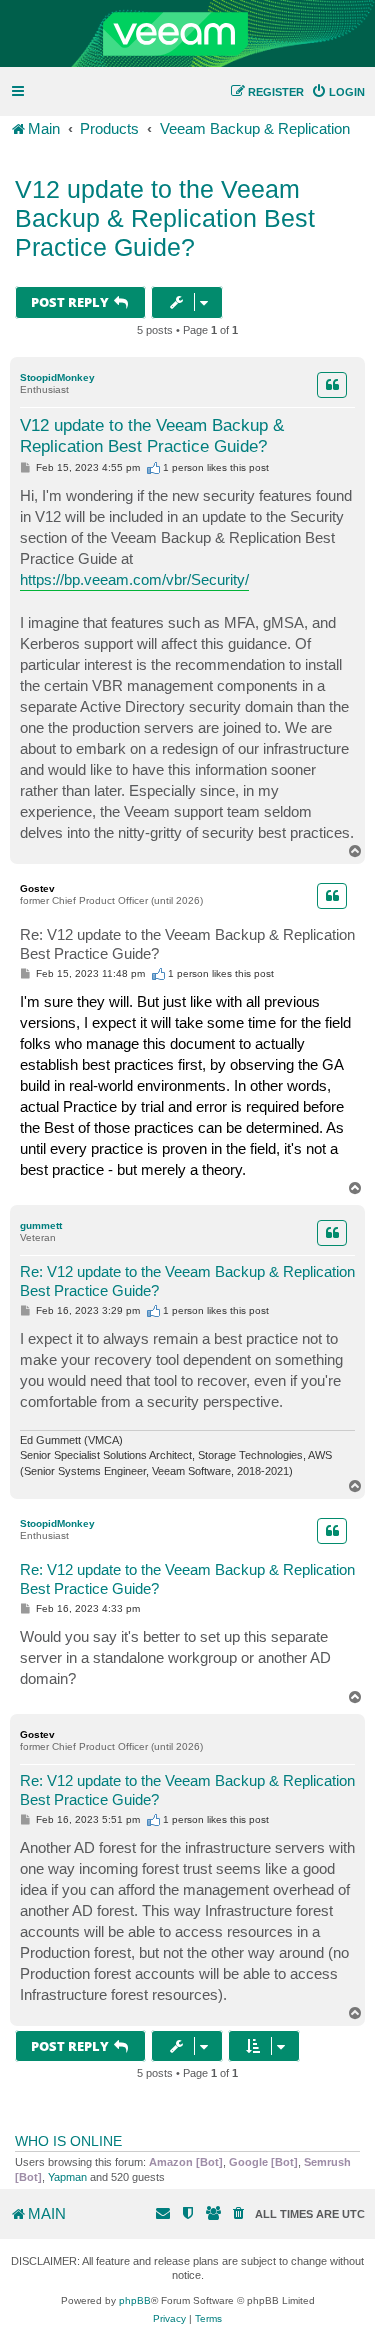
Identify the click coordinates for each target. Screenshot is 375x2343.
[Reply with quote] (332, 385)
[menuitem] (338, 92)
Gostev (37, 888)
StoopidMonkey (57, 377)
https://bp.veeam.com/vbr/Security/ (134, 579)
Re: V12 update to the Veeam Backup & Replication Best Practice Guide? (187, 944)
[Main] (187, 34)
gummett (41, 1225)
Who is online (68, 2141)
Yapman (67, 2177)
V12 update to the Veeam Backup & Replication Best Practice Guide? (165, 218)
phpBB (135, 2300)
